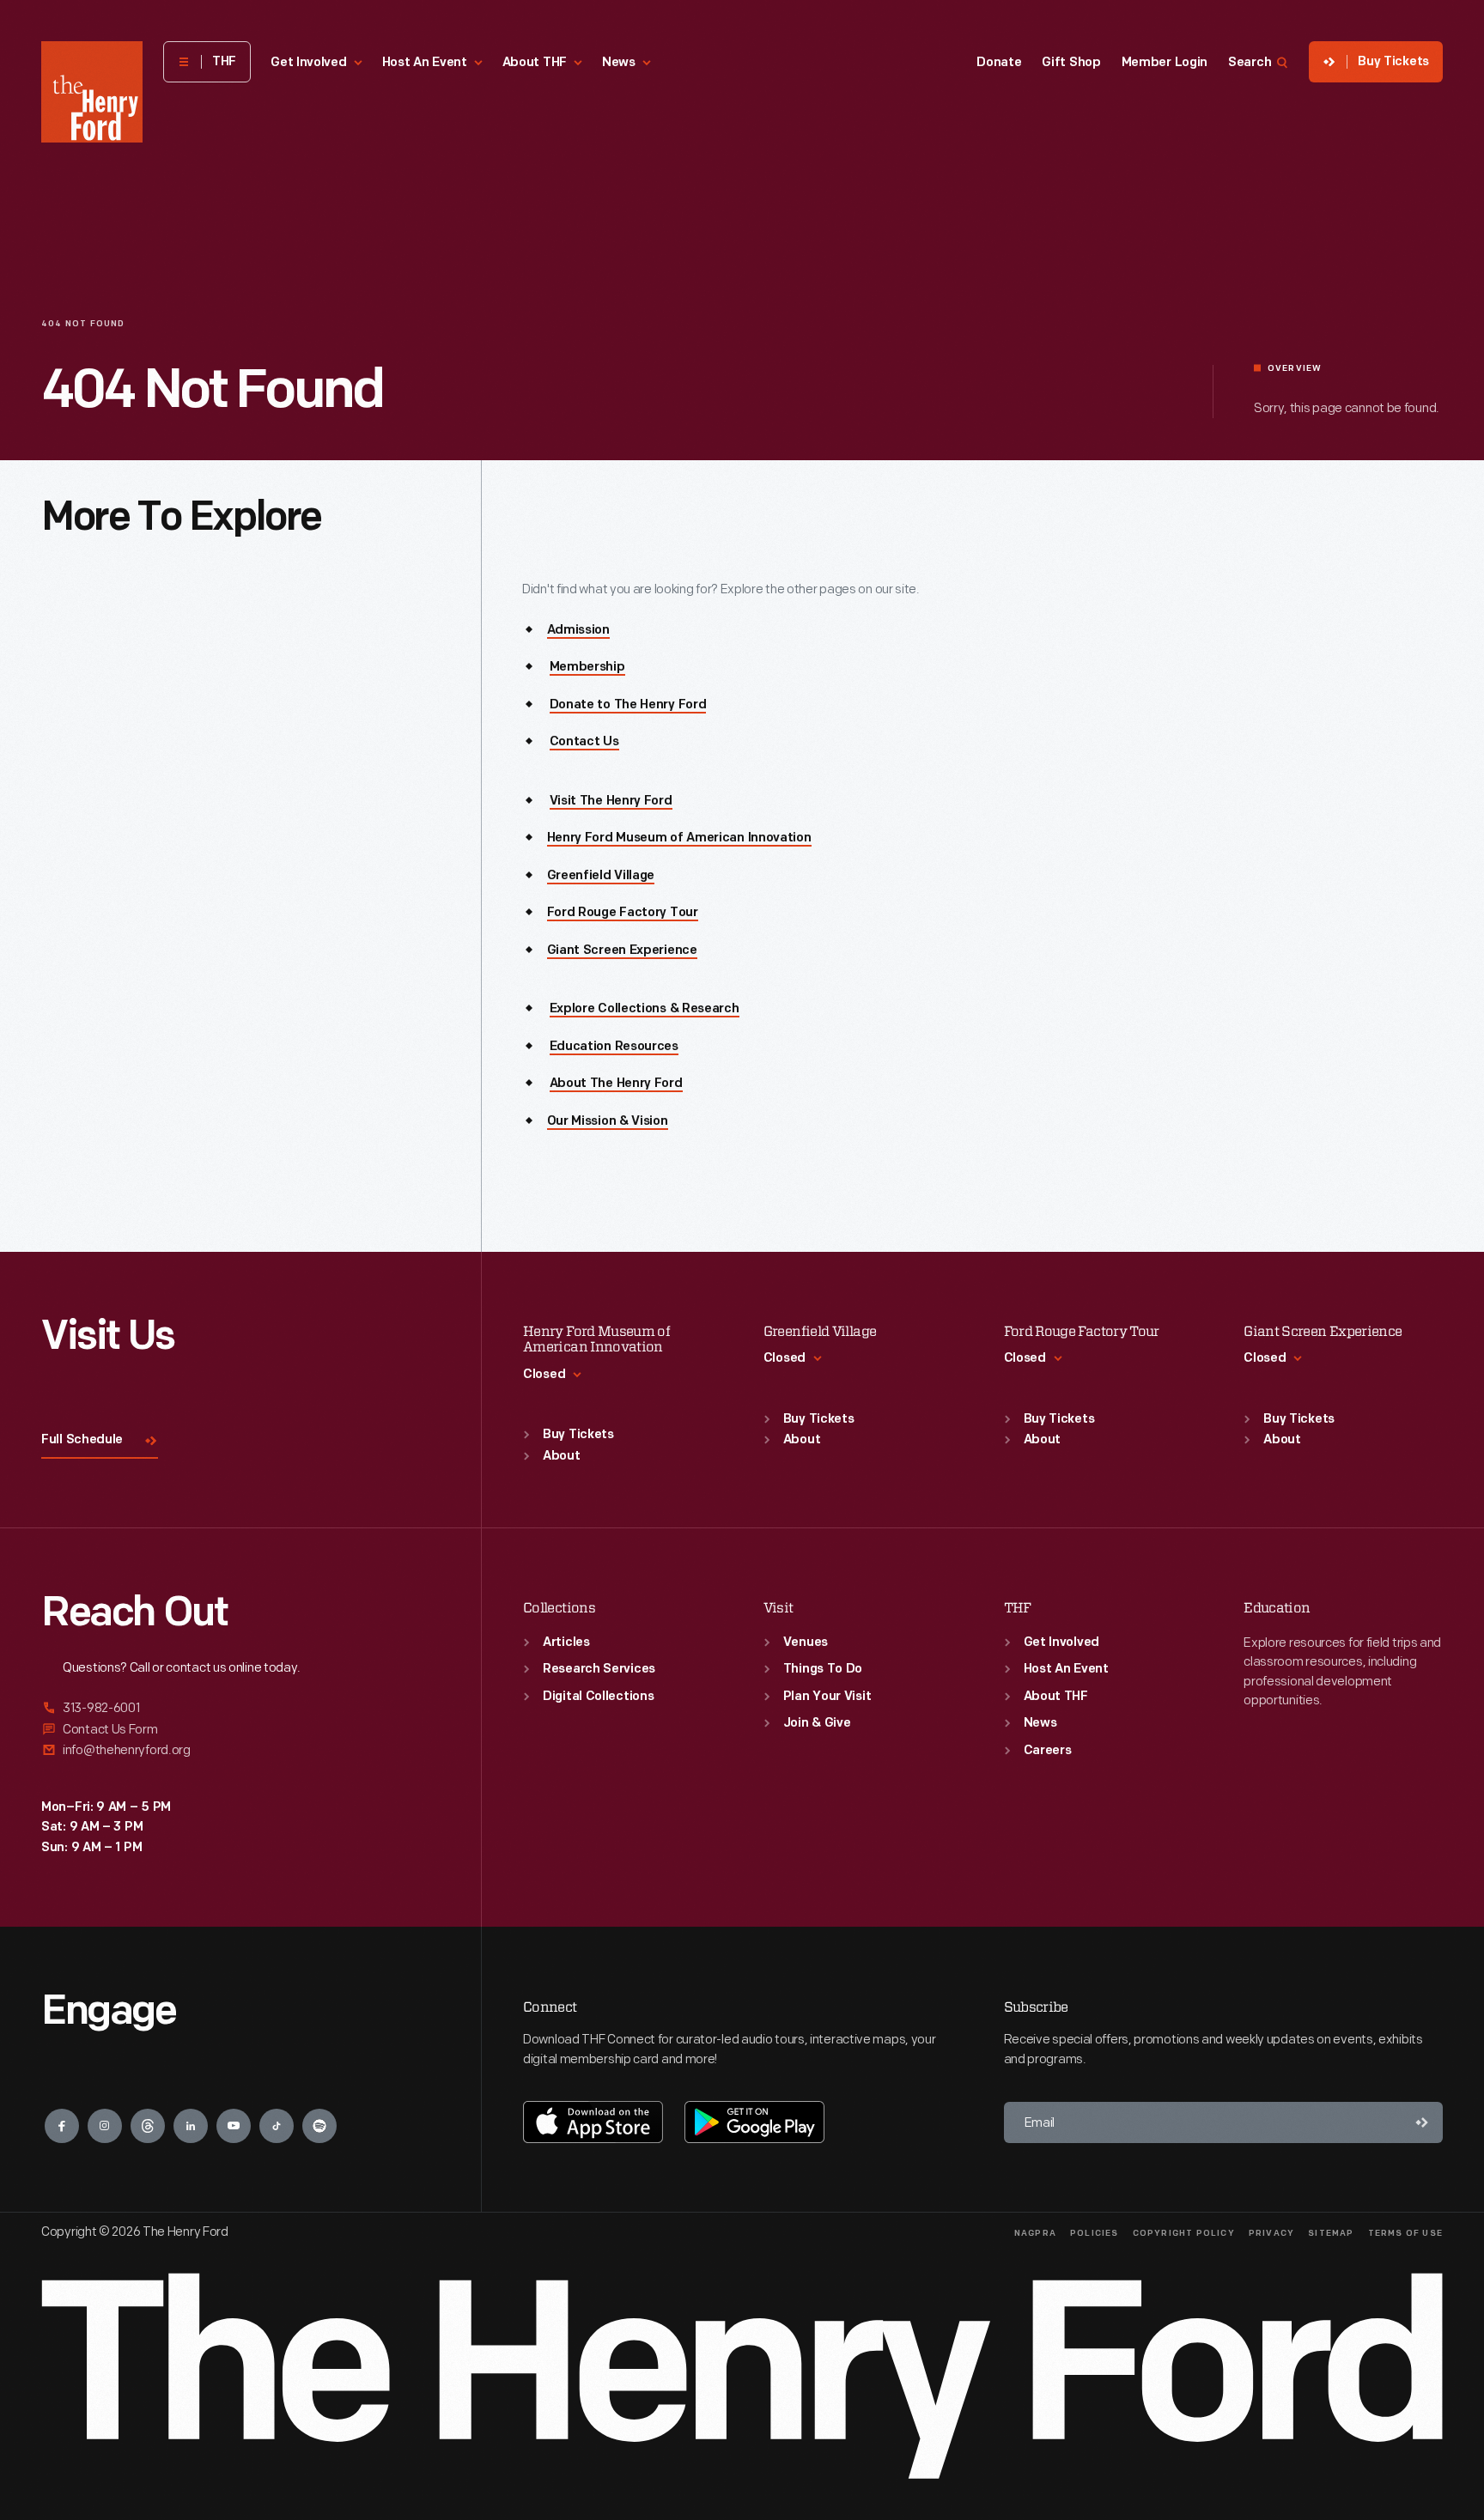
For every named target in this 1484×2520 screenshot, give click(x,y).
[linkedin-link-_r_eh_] (191, 2126)
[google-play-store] (754, 2122)
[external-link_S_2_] (240, 1730)
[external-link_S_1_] (240, 1709)
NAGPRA (1035, 2234)
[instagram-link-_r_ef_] (105, 2126)
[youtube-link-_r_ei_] (234, 2126)
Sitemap (1331, 2234)
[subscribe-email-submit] (1422, 2122)
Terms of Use (1405, 2234)
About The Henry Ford (616, 1084)
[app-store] (593, 2122)
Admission (578, 631)
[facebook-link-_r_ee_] (62, 2126)
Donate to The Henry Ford (628, 705)
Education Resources (614, 1047)
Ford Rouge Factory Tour (623, 913)
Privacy (1271, 2234)
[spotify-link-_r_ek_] (319, 2126)
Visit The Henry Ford (611, 802)
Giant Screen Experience (622, 951)
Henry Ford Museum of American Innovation (679, 838)
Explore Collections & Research (645, 1009)
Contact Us (584, 742)
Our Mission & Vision (608, 1122)
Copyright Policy (1184, 2234)
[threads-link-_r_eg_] (148, 2126)
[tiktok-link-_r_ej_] (277, 2126)
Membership (587, 668)
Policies (1095, 2234)
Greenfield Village (601, 876)
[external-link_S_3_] (240, 1750)
